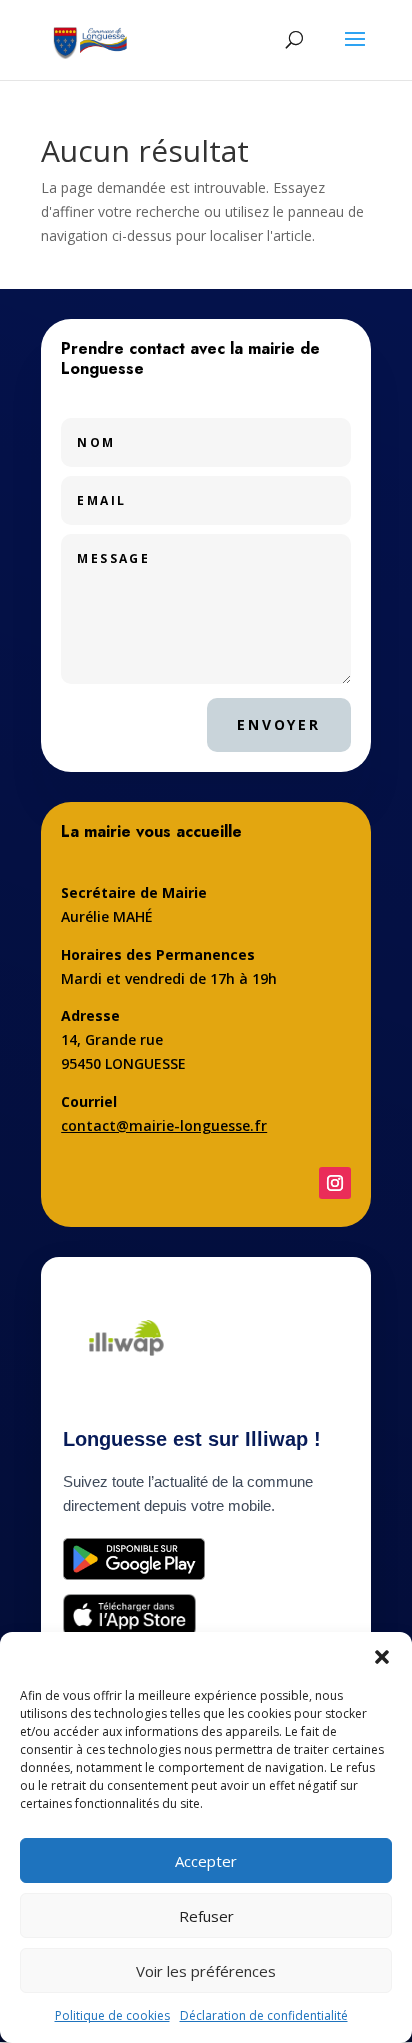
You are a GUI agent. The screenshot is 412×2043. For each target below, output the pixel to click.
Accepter (206, 1861)
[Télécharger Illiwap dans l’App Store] (129, 1615)
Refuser (206, 1916)
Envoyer (279, 724)
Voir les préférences (206, 1971)
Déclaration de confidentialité (264, 2015)
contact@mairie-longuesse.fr (164, 1125)
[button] (382, 1657)
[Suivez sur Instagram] (335, 1183)
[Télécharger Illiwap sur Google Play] (133, 1559)
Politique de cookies (112, 2015)
